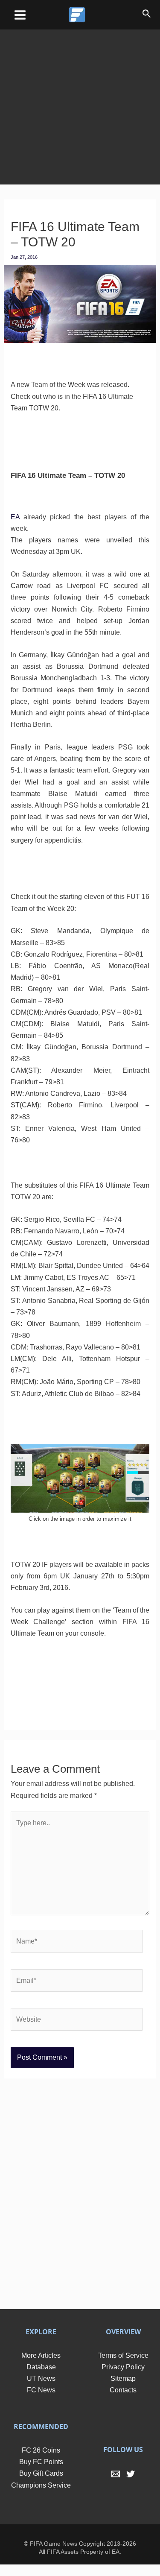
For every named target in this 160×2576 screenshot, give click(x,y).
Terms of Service (123, 2367)
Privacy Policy (123, 2378)
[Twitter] (131, 2486)
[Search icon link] (147, 15)
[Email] (116, 2486)
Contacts (123, 2402)
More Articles (41, 2367)
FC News (41, 2402)
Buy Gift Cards (41, 2485)
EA (15, 517)
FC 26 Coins (41, 2462)
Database (41, 2378)
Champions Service (41, 2497)
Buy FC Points (41, 2473)
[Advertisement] (80, 101)
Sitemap (123, 2390)
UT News (41, 2390)
